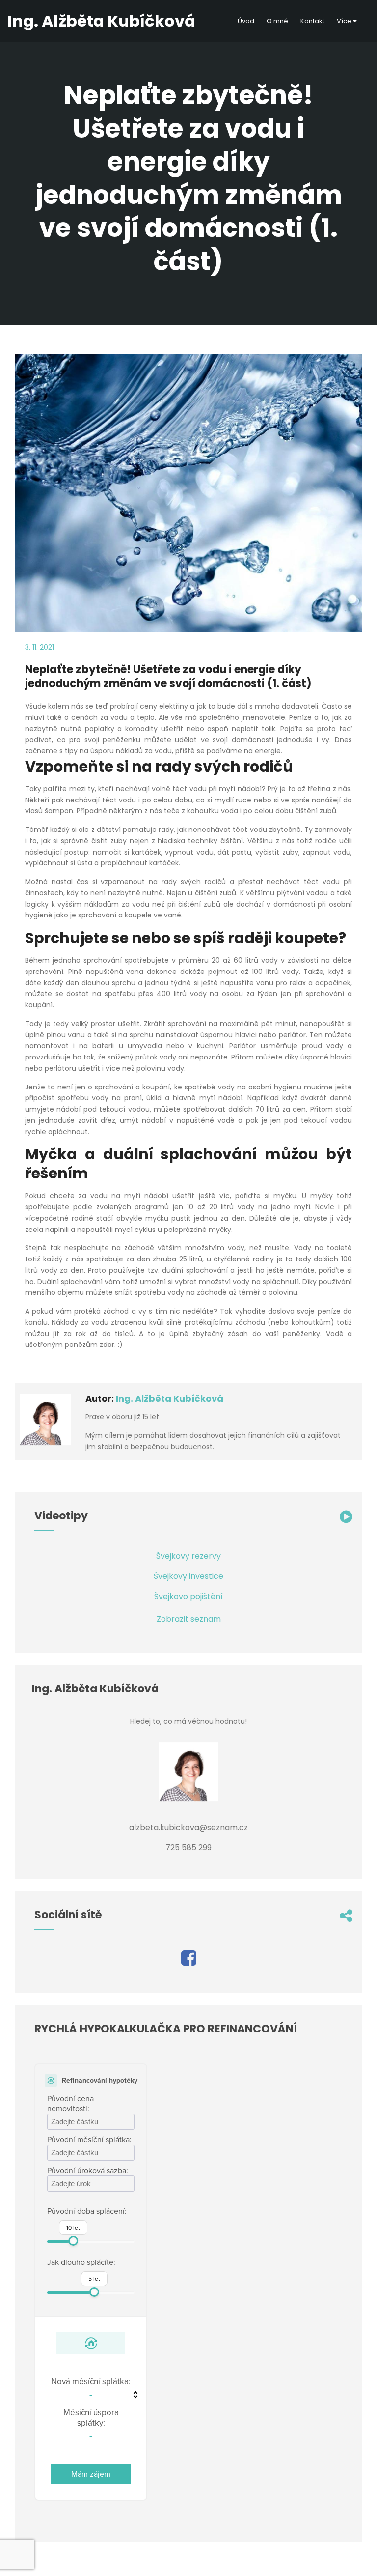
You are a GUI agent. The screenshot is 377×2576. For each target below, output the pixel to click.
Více (345, 21)
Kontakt (312, 21)
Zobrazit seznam (189, 1619)
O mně (277, 21)
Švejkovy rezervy (188, 1556)
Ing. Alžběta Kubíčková (170, 1398)
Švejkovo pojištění (188, 1596)
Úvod (246, 21)
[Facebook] (189, 1961)
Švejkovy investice (188, 1576)
